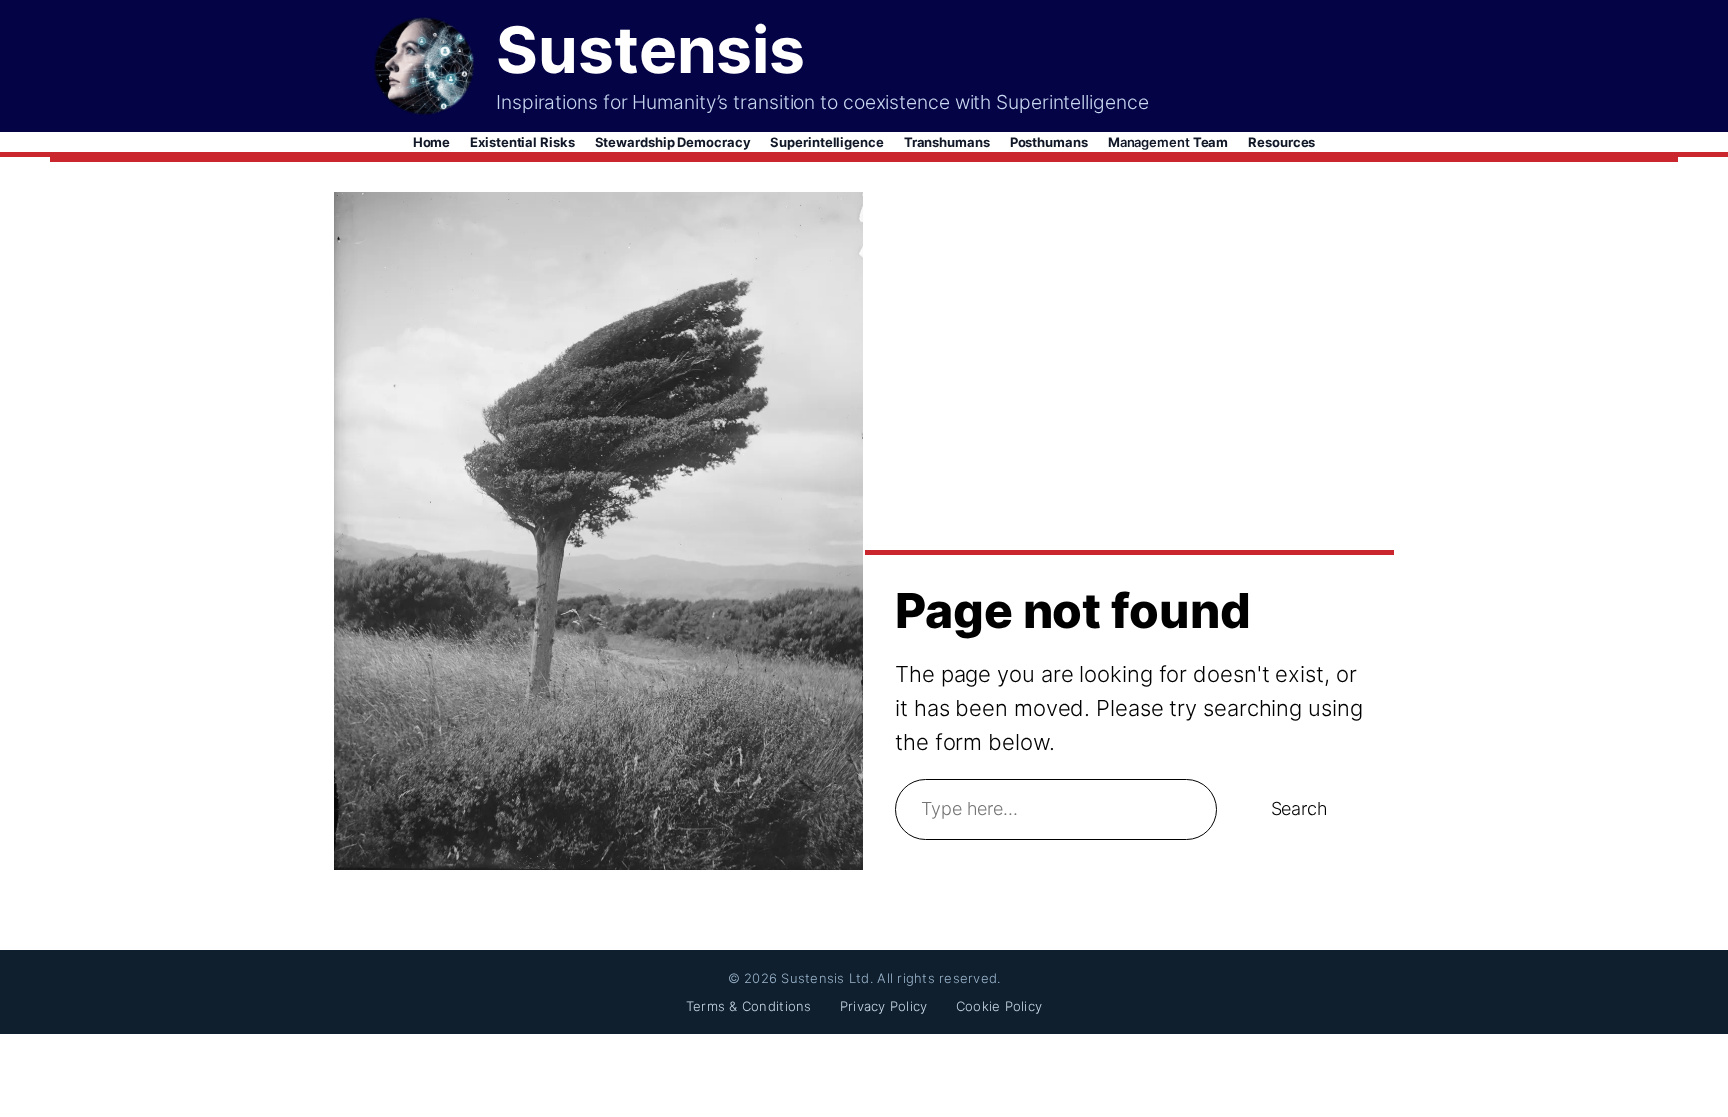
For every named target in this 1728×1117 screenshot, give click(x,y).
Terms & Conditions (749, 1006)
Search (1299, 808)
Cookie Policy (999, 1006)
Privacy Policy (884, 1006)
